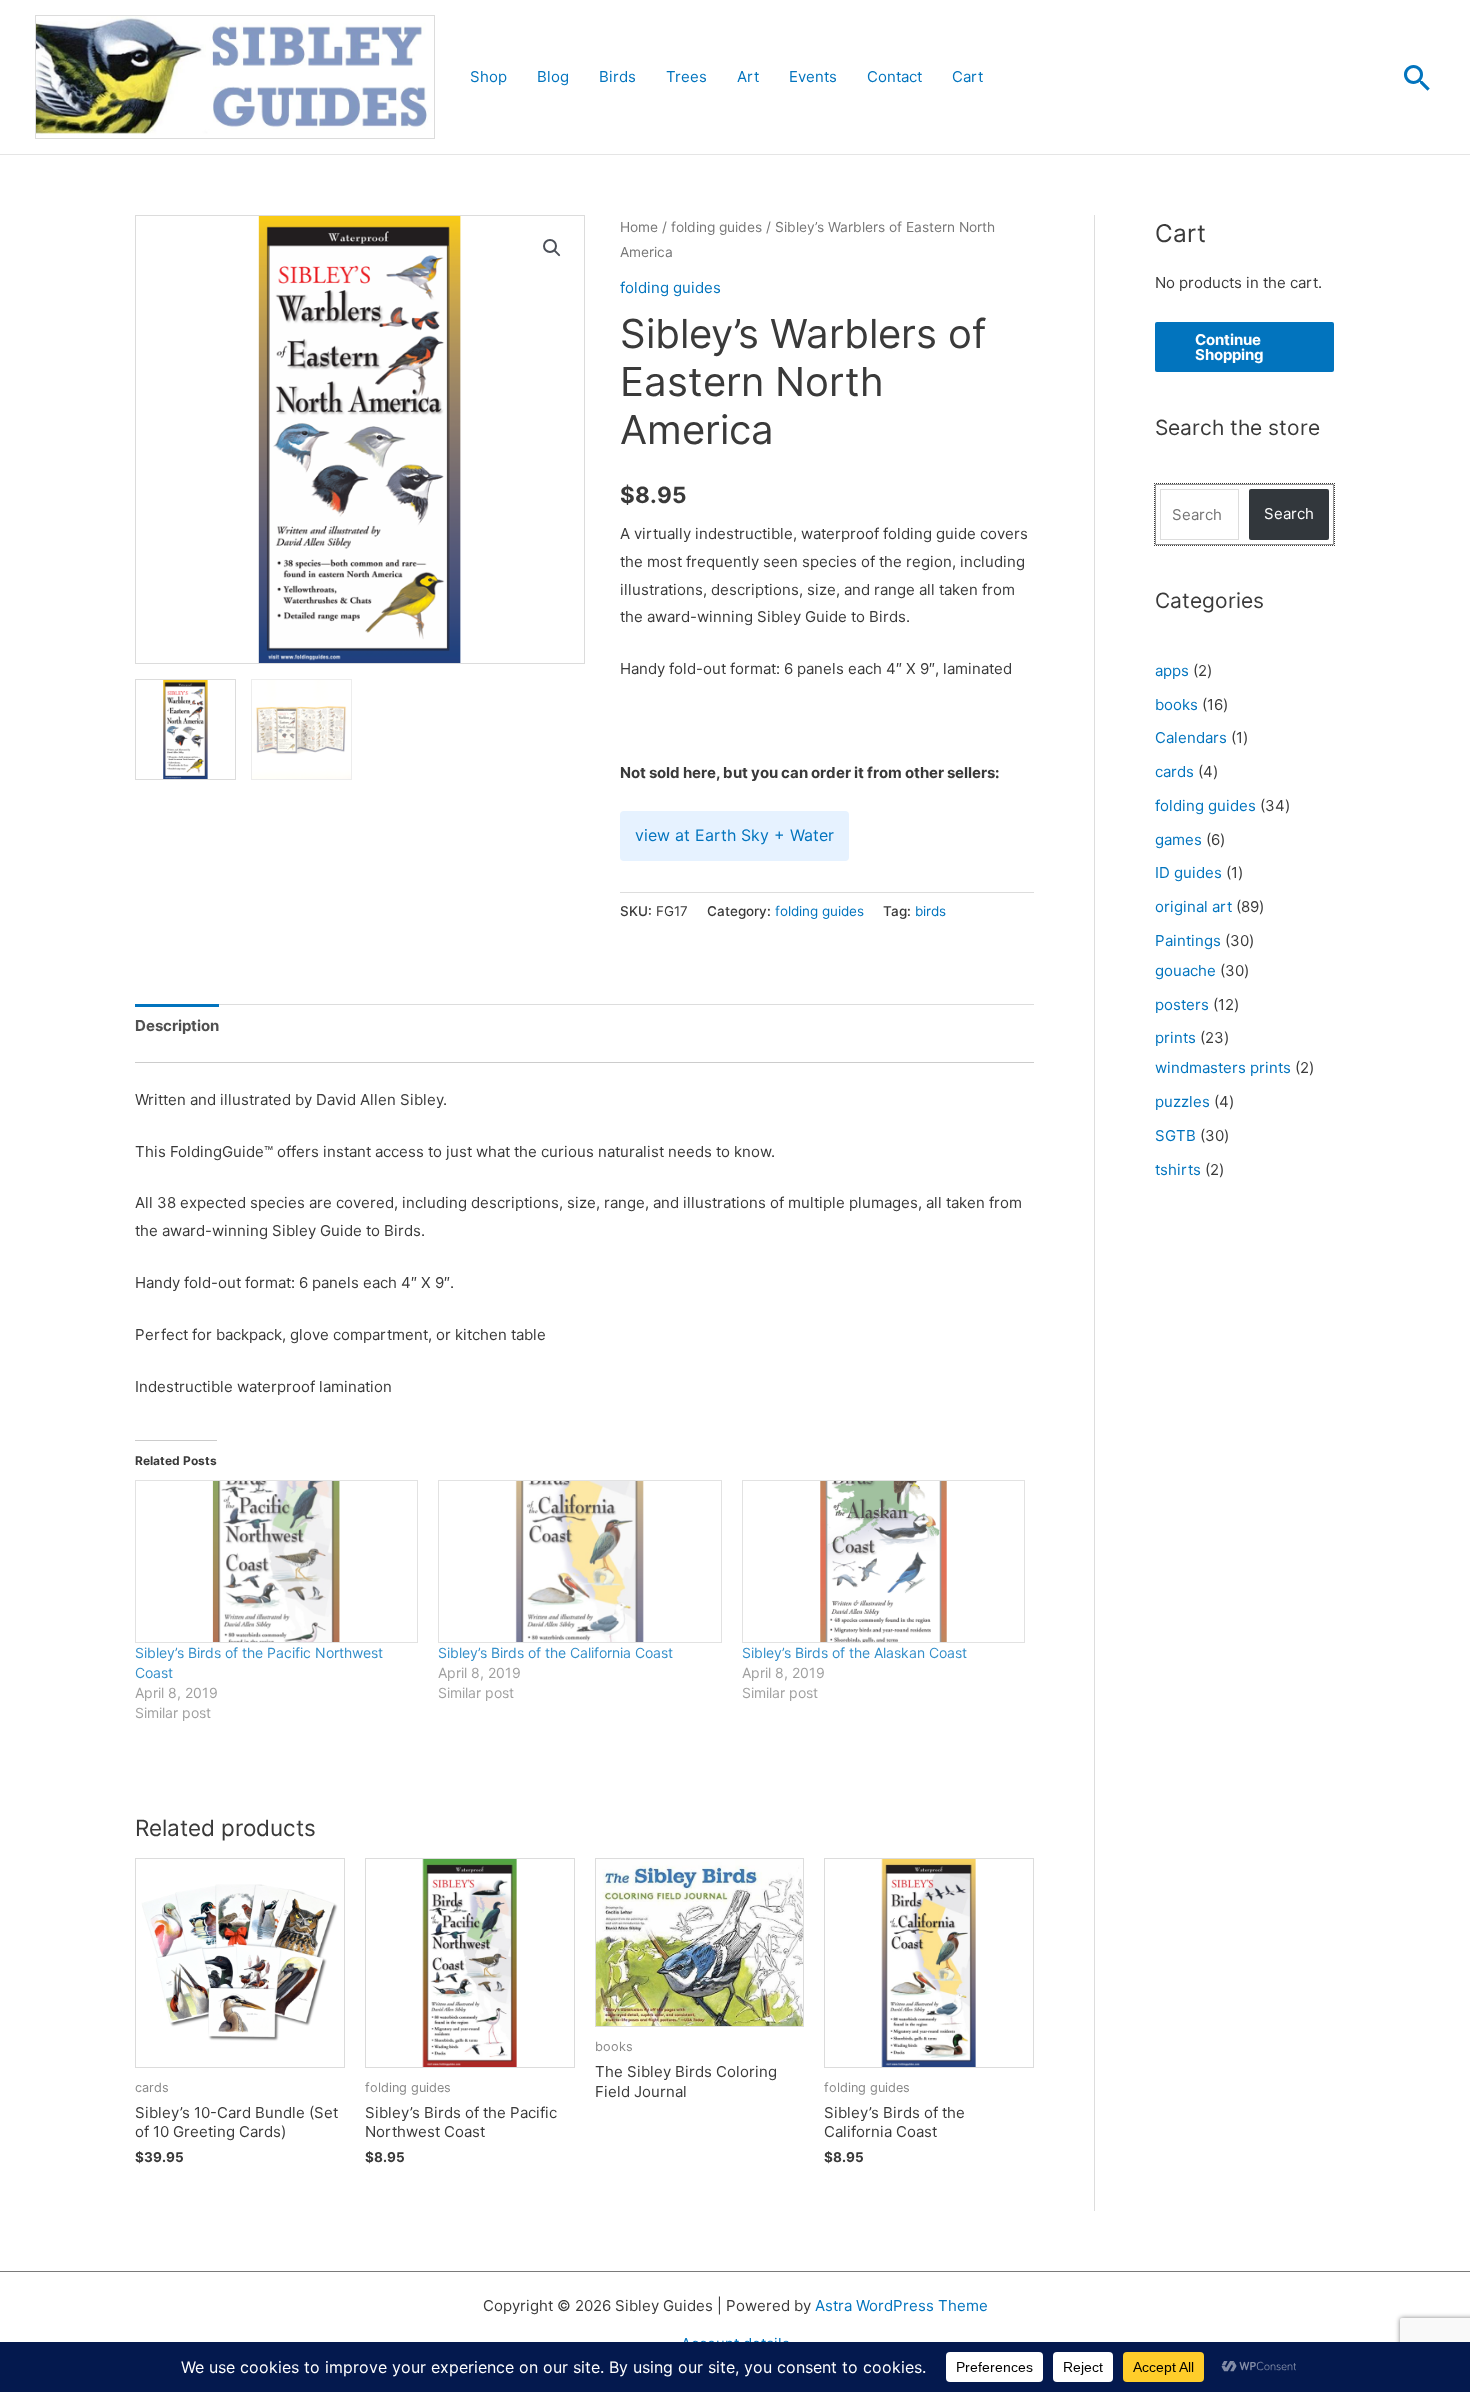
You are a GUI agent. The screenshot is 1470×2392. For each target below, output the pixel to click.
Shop (488, 76)
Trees (686, 76)
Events (813, 76)
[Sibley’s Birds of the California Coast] (579, 1561)
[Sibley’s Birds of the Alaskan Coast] (883, 1561)
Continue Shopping (1229, 347)
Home (639, 227)
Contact (894, 76)
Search (1289, 513)
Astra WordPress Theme (901, 2305)
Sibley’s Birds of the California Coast (555, 1652)
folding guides (716, 227)
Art (748, 76)
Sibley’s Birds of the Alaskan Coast (854, 1652)
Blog (553, 76)
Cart (967, 76)
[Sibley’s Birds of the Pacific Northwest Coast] (276, 1561)
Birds (617, 76)
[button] (1417, 77)
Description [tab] (177, 1025)
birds (930, 911)
